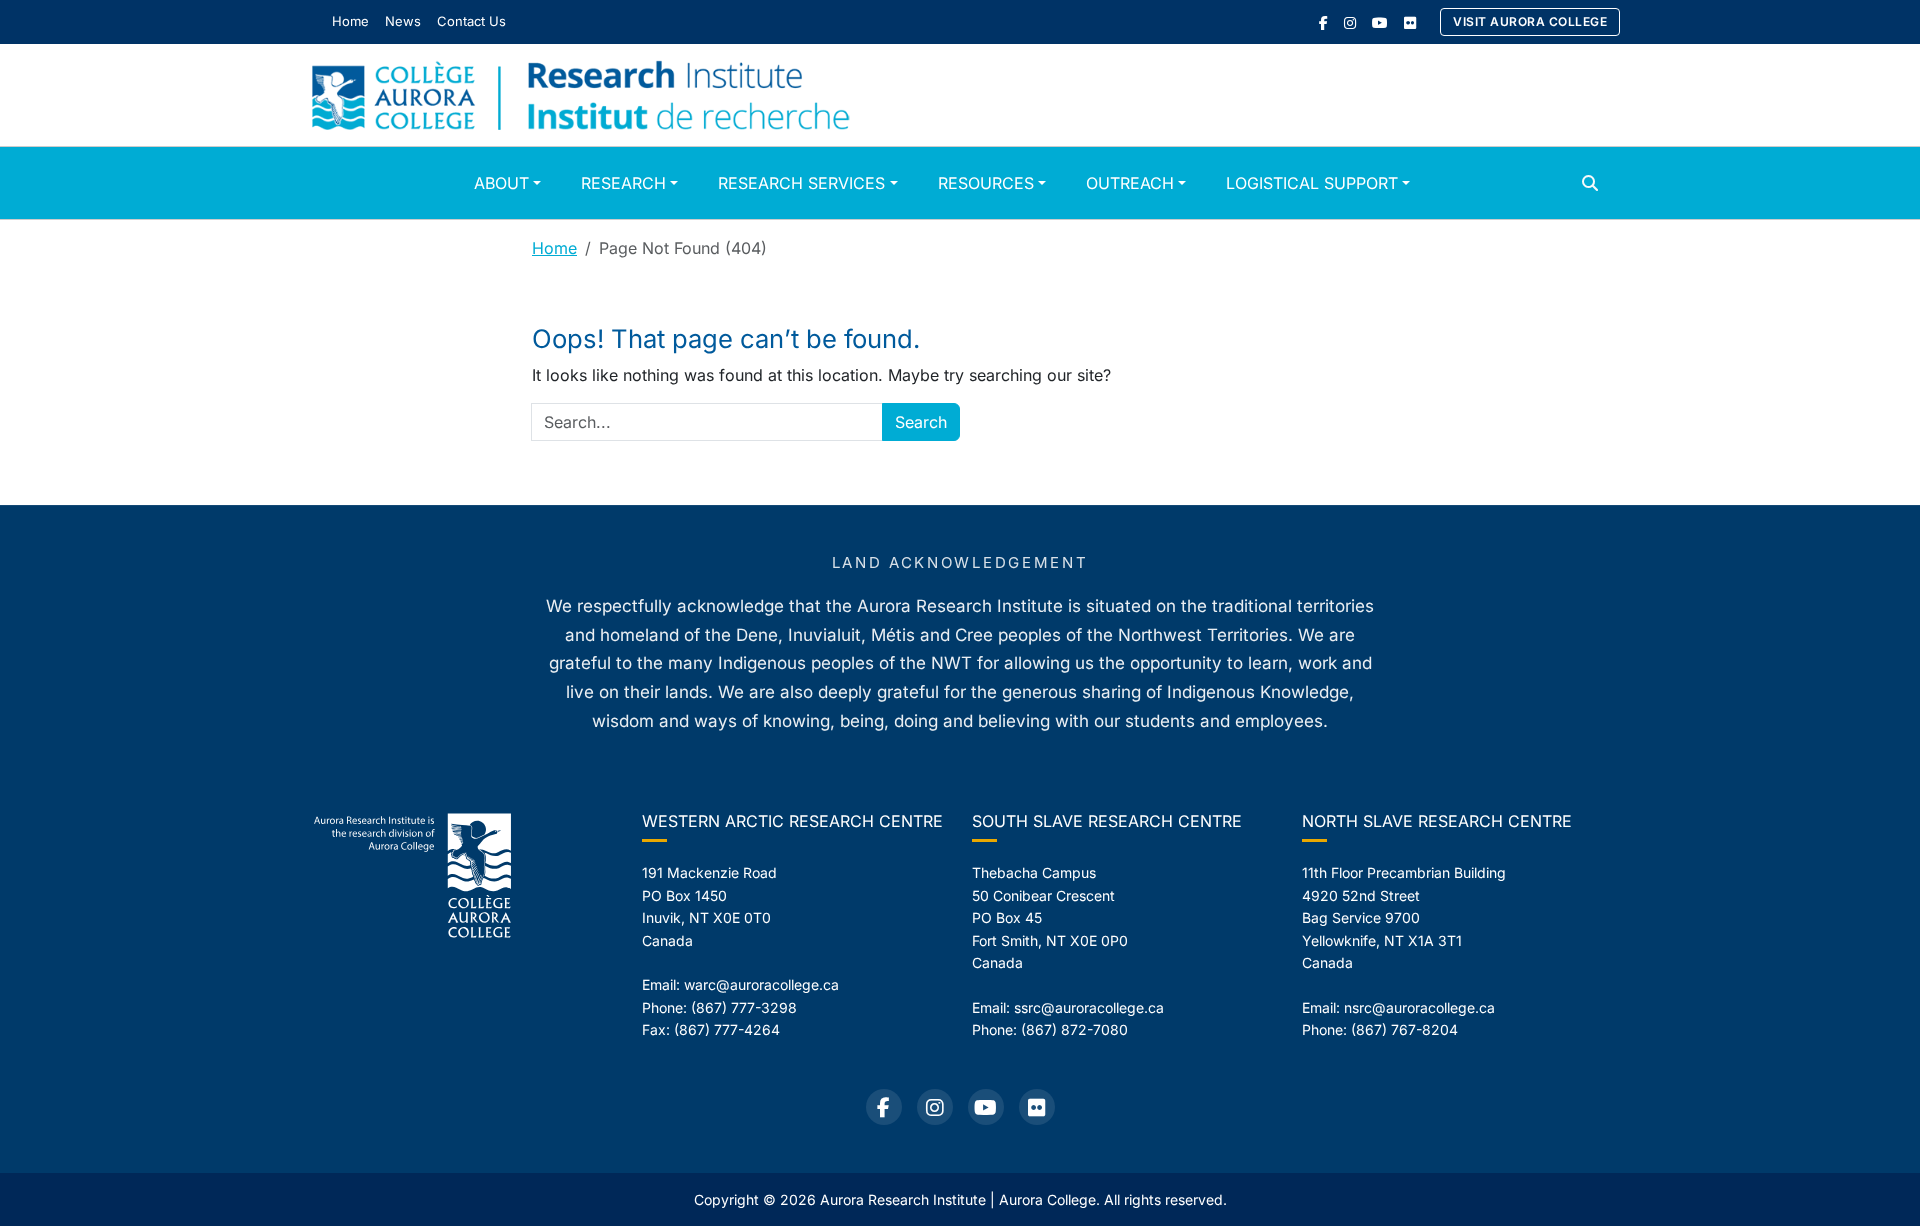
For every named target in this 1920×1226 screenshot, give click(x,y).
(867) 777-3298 (744, 1007)
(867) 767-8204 (1404, 1029)
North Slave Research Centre (1437, 821)
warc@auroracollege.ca (761, 984)
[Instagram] (1350, 22)
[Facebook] (1323, 22)
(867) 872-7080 (1074, 1029)
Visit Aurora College (1530, 21)
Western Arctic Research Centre (792, 821)
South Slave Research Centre (1107, 821)
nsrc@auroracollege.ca (1419, 1007)
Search (921, 422)
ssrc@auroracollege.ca (1089, 1007)
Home (554, 248)
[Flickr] (1410, 22)
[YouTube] (1380, 22)
